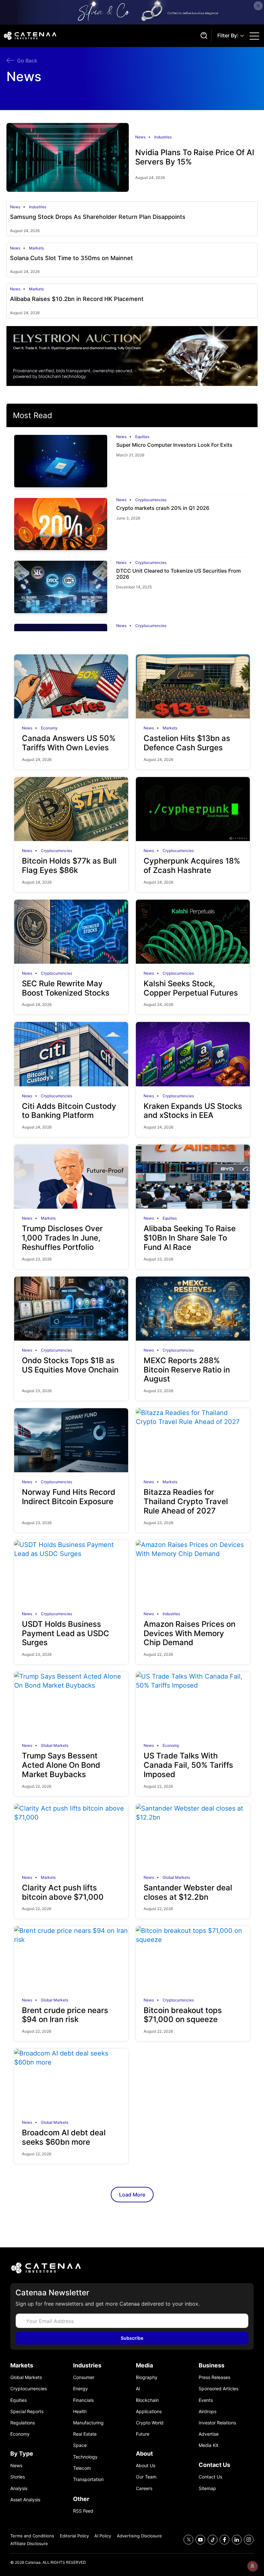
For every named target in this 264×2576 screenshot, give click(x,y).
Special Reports (27, 2411)
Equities (142, 437)
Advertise (209, 2434)
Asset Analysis (25, 2500)
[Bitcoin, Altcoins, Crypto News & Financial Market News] (100, 36)
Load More (132, 2195)
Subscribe (132, 2338)
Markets (36, 248)
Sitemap (207, 2488)
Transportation (88, 2479)
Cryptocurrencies (151, 500)
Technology (85, 2457)
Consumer (84, 2377)
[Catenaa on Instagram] (249, 2540)
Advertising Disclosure (139, 2536)
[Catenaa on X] (189, 2540)
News (140, 137)
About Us (146, 2465)
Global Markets (55, 1746)
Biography (147, 2377)
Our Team (146, 2477)
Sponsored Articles (218, 2389)
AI (138, 2389)
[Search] (203, 36)
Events (206, 2400)
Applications (149, 2411)
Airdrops (207, 2411)
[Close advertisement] (258, 6)
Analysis (19, 2488)
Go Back (27, 61)
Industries (163, 137)
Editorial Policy (74, 2536)
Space (80, 2445)
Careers (144, 2488)
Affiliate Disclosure (29, 2543)
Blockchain (147, 2400)
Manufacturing (88, 2423)
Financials (83, 2400)
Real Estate (85, 2434)
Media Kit (208, 2445)
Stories (18, 2477)
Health (80, 2411)
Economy (49, 728)
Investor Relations (217, 2423)
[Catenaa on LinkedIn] (237, 2540)
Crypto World (150, 2423)
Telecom (82, 2468)
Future (143, 2434)
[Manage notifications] (252, 2566)
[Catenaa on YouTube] (200, 2540)
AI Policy (103, 2536)
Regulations (23, 2423)
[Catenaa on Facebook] (225, 2540)
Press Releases (214, 2377)
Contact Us (210, 2477)
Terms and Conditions (32, 2536)
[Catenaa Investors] (132, 2268)
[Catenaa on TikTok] (213, 2540)
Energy (80, 2389)
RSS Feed (83, 2511)
